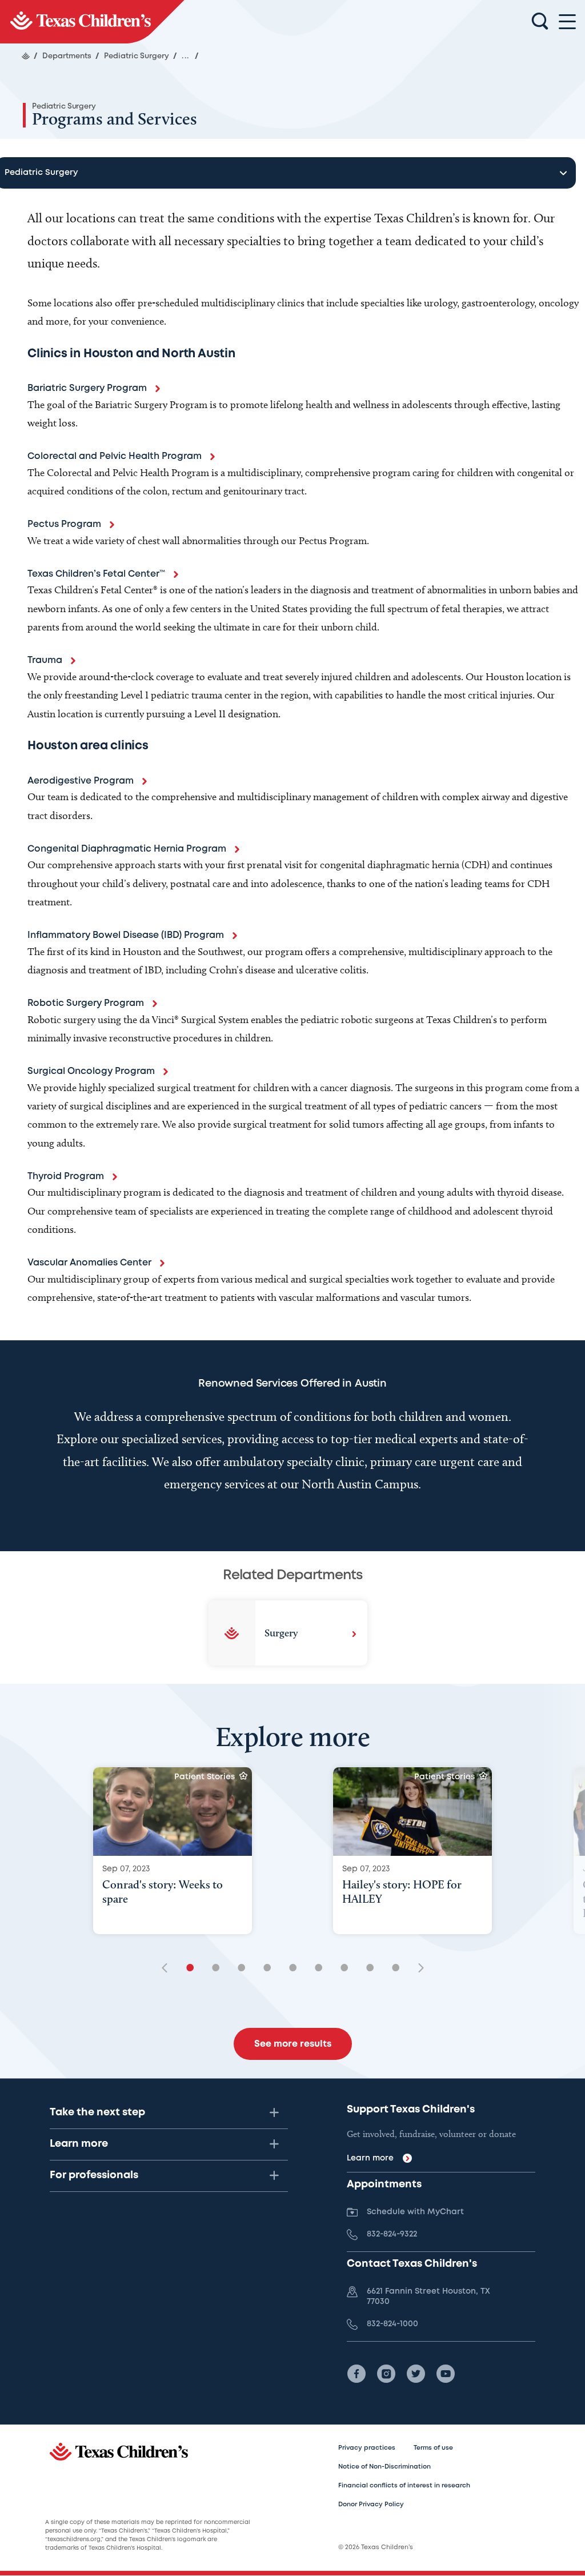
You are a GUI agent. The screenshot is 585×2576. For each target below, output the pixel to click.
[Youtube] (446, 2374)
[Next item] (417, 1969)
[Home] (26, 56)
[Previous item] (169, 1969)
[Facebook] (356, 2374)
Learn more (79, 2144)
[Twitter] (416, 2374)
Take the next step (97, 2112)
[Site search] (540, 22)
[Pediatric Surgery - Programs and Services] (92, 22)
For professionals (94, 2175)
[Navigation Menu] (567, 22)
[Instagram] (386, 2374)
